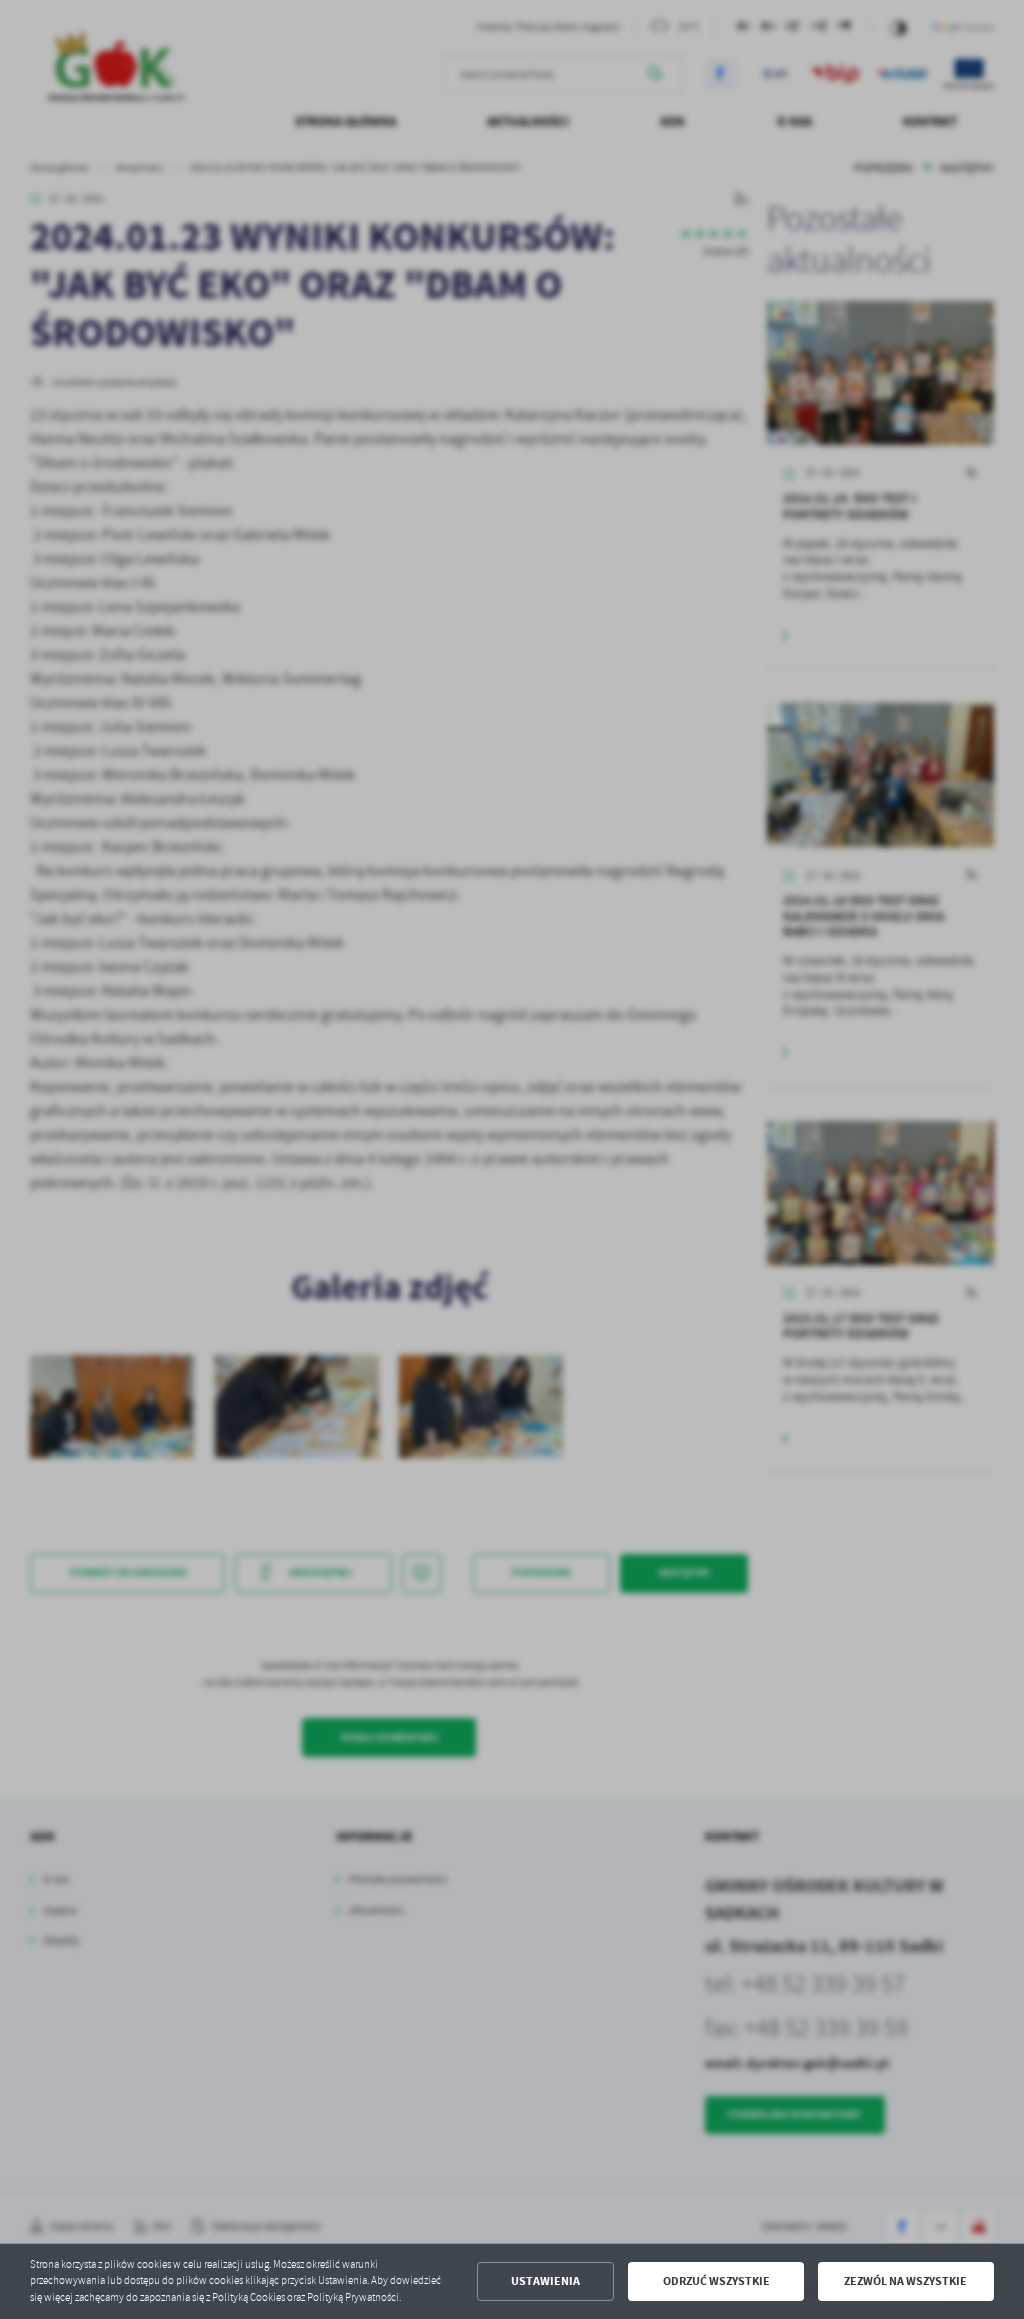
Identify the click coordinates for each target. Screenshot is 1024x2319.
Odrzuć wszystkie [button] (716, 2281)
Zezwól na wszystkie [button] (905, 2281)
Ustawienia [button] (545, 2281)
